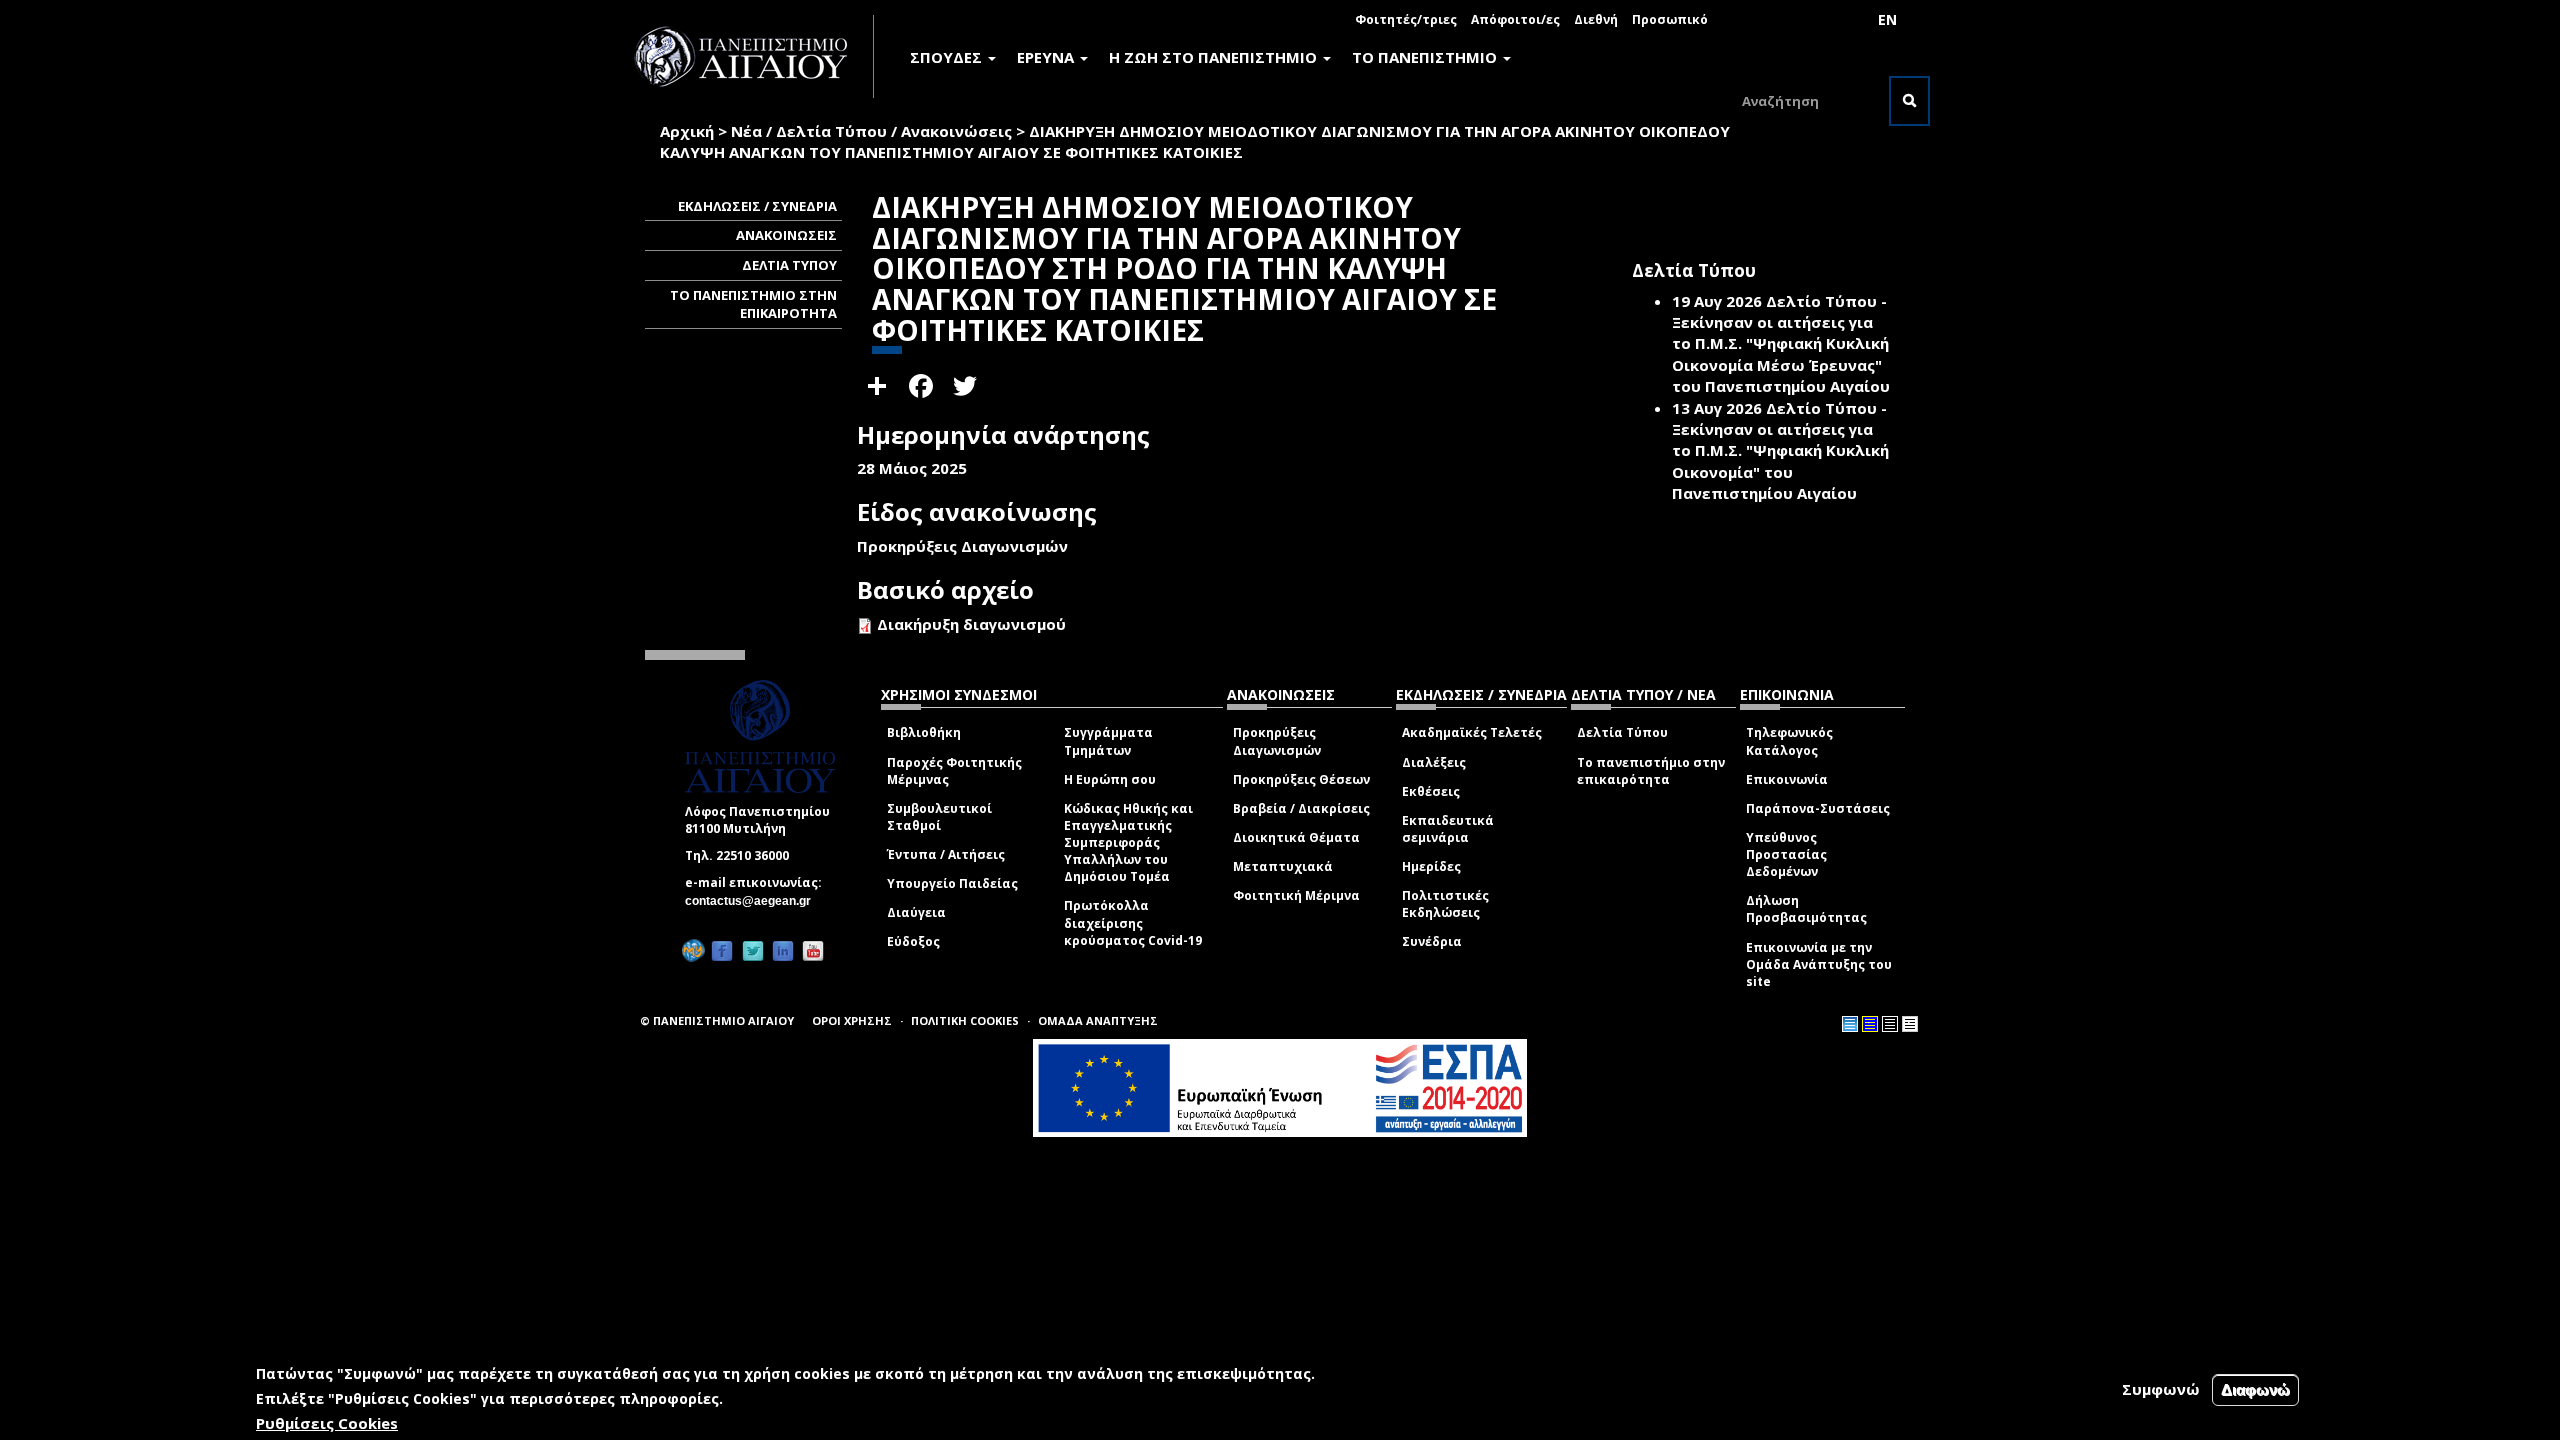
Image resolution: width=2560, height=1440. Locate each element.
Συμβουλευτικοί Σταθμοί (939, 817)
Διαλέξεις (1434, 762)
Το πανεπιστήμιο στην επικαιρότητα (1651, 771)
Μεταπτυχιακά (1283, 866)
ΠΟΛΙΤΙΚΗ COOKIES (965, 1020)
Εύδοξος (913, 941)
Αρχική (687, 131)
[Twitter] (753, 950)
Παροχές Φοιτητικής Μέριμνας (954, 771)
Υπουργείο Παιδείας (952, 883)
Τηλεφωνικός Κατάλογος (1789, 741)
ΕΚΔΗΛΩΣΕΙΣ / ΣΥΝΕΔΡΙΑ (757, 206)
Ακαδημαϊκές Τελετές (1472, 732)
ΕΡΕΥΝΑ (1047, 57)
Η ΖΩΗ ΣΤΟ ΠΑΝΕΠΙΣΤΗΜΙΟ (1215, 57)
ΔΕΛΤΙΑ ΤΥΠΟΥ (789, 265)
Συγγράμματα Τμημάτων (1108, 741)
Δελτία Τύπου (1622, 732)
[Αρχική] (752, 56)
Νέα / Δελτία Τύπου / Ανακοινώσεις (871, 131)
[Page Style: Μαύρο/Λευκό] (1910, 1024)
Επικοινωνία (1787, 779)
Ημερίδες (1431, 866)
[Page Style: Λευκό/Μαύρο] (1890, 1024)
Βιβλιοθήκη (924, 732)
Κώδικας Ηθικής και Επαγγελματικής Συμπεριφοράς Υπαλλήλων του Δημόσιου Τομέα (1128, 843)
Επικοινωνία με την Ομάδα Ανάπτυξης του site (1819, 964)
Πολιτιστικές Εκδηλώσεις (1445, 904)
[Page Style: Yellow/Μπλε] (1870, 1024)
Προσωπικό (1670, 19)
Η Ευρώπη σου (1110, 779)
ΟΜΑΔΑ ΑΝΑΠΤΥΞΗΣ (1098, 1020)
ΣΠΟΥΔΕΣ (948, 57)
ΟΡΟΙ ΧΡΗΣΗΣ (852, 1020)
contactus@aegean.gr (754, 901)
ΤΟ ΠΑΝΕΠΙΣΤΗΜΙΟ (1426, 57)
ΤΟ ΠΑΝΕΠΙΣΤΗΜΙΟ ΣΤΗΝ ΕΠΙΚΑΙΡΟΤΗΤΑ (753, 304)
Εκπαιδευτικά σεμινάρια (1448, 829)
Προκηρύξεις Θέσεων (1301, 779)
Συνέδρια (1432, 941)
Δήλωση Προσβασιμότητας (1806, 909)
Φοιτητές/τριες (1406, 19)
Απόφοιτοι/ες (1515, 19)
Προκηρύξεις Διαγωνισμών (1277, 741)
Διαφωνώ (2255, 1389)
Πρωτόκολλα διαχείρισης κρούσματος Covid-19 (1133, 922)
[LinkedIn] (783, 950)
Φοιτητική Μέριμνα (1296, 895)
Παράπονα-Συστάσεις (1818, 808)
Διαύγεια (916, 912)
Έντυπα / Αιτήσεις (946, 854)
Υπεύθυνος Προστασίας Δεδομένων (1786, 854)
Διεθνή (1596, 19)
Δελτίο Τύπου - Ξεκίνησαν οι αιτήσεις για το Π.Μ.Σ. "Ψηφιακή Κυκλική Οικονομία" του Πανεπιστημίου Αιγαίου (1780, 451)
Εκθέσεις (1431, 791)
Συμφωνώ (2161, 1389)
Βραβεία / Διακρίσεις (1301, 808)
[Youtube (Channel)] (813, 950)
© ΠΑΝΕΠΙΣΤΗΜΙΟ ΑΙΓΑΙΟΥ (717, 1020)
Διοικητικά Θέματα (1296, 837)
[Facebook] (722, 950)
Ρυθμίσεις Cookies (327, 1423)
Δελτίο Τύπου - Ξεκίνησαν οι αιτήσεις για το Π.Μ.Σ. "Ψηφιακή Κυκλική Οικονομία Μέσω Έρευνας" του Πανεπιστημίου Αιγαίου (1781, 344)
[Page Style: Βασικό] (1850, 1024)
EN (1887, 19)
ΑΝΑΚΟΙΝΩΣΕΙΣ (786, 235)
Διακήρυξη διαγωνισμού (971, 624)
